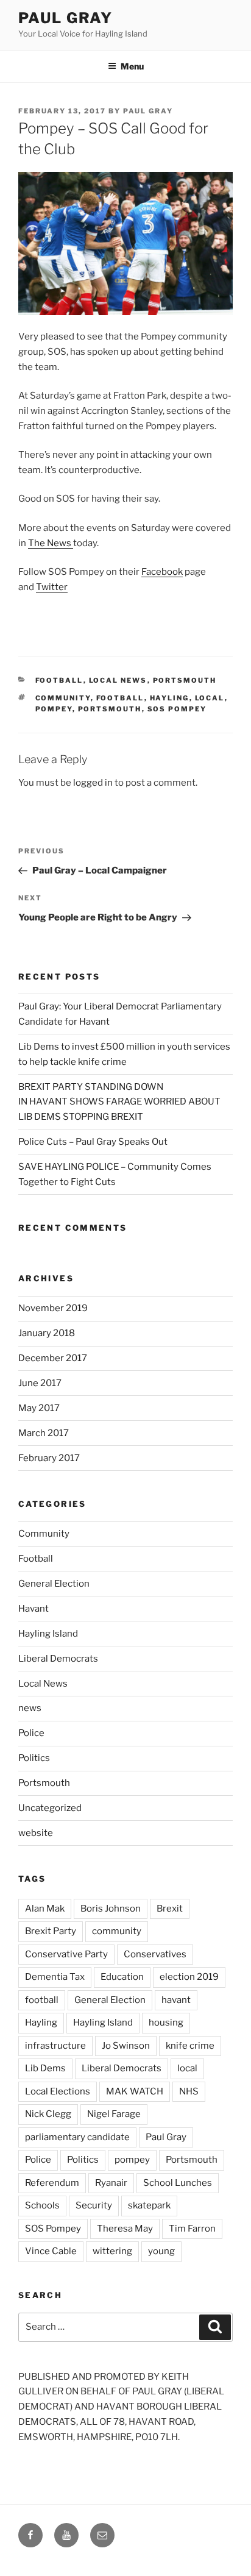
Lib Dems (45, 2068)
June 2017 (40, 1383)
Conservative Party (66, 1954)
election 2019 (189, 1977)
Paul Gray (65, 18)
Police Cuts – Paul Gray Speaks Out (93, 1142)
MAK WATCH (135, 2091)
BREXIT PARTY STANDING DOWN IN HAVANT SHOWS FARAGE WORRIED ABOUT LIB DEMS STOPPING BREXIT (119, 1102)
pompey (54, 709)
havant (176, 2000)
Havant (34, 1609)
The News (51, 543)
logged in (93, 783)
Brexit (170, 1909)
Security (94, 2205)
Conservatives (155, 1954)
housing (166, 2023)
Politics (34, 1758)
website (36, 1833)
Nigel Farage (114, 2114)
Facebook (162, 572)
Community (44, 1534)
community (63, 698)
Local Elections (58, 2091)
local (210, 698)
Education (122, 1977)
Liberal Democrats (58, 1659)
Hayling (170, 698)
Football (59, 680)
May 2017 (39, 1408)
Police (31, 1733)
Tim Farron (192, 2229)
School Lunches (178, 2183)
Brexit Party (51, 1931)
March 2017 (44, 1433)
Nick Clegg (48, 2114)
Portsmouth (185, 680)
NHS (189, 2091)
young (161, 2251)
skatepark (149, 2205)
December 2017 (53, 1358)
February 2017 (49, 1458)
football (120, 698)
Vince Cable (51, 2251)
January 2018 (47, 1333)
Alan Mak (45, 1909)
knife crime (190, 2046)
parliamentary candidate (77, 2137)
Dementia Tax (55, 1977)
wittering (112, 2251)
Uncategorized (50, 1808)
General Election (54, 1584)
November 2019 (53, 1308)
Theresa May (125, 2229)
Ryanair (111, 2183)
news (30, 1708)
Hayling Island (48, 1634)
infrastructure (55, 2046)
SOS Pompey (177, 709)
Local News (118, 680)
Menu (132, 66)
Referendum (52, 2183)
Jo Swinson (126, 2046)
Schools (42, 2205)
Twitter (52, 587)
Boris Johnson (111, 1909)
